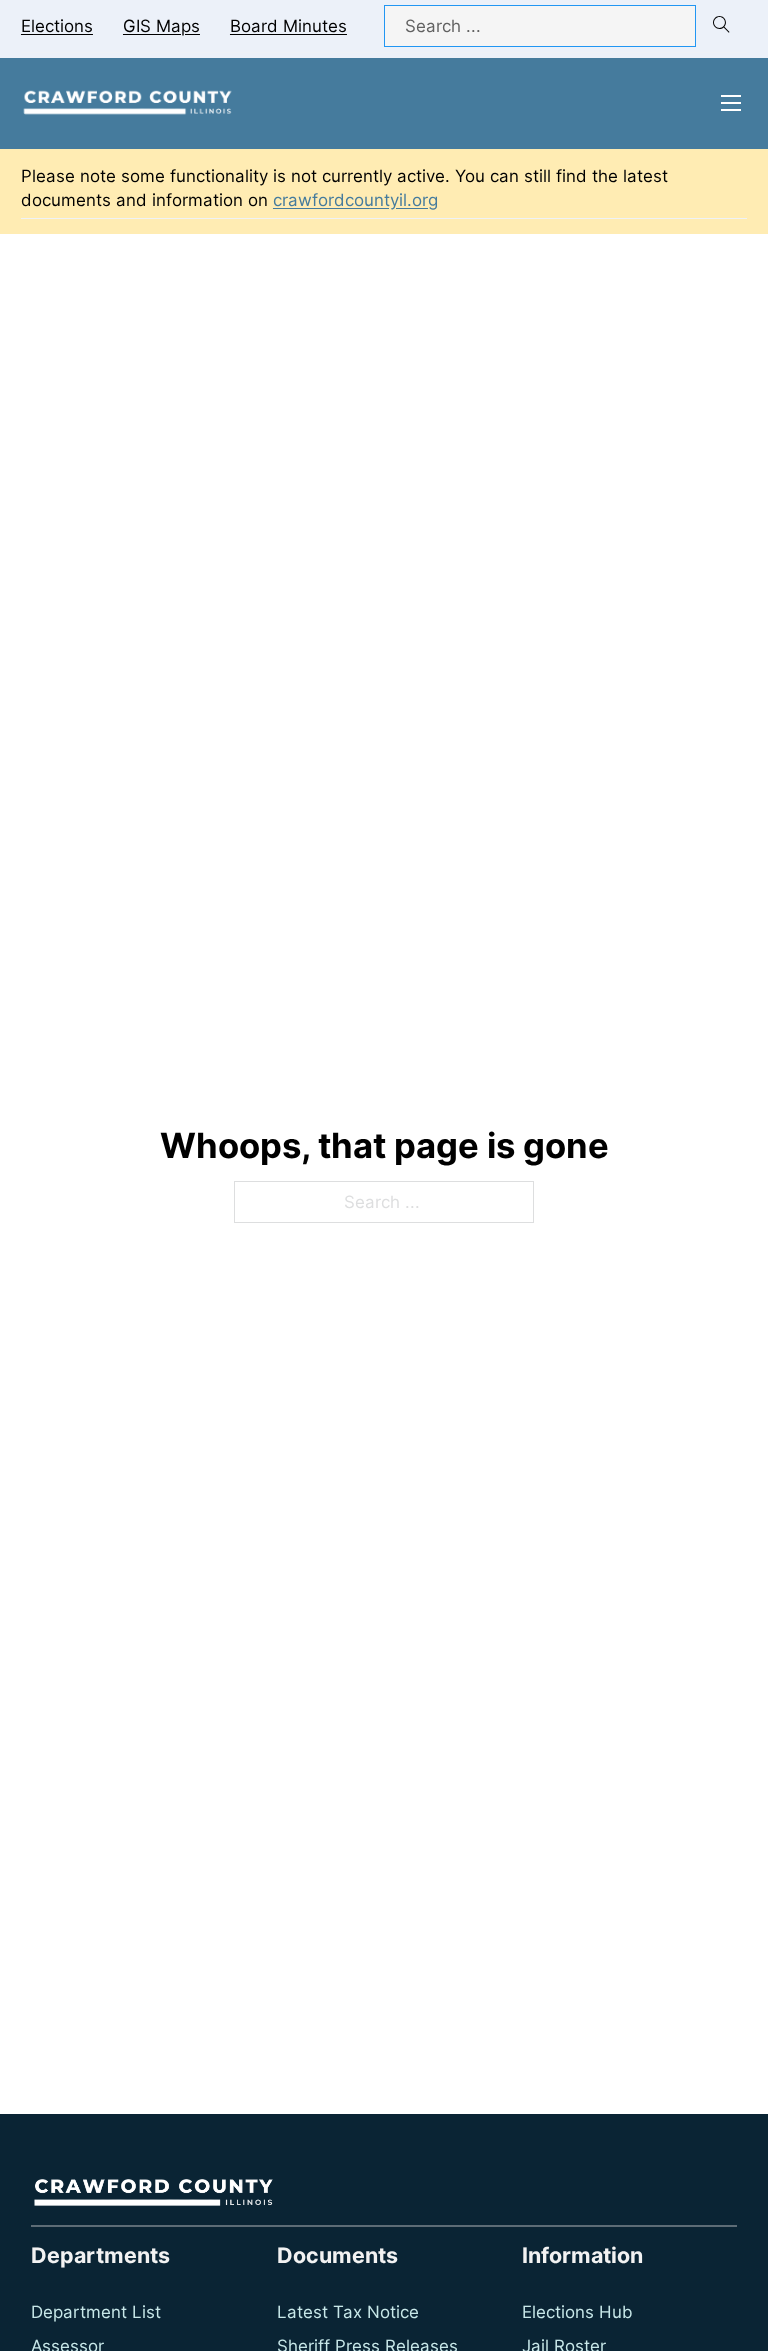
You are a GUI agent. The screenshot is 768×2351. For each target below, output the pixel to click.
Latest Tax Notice (348, 2312)
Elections (57, 26)
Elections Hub (577, 2312)
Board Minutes (288, 26)
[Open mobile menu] (731, 103)
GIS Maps (161, 26)
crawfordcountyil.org (355, 200)
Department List (96, 2312)
